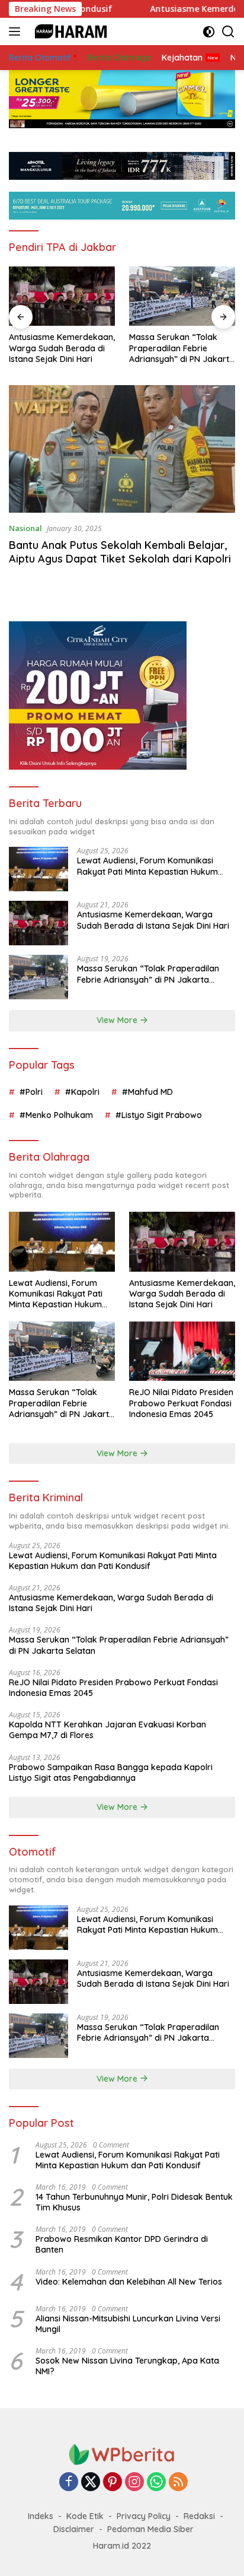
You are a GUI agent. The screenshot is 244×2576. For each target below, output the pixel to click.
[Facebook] (69, 2483)
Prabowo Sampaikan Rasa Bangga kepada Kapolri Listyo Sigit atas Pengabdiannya (111, 1773)
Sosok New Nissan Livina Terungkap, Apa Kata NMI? (127, 2366)
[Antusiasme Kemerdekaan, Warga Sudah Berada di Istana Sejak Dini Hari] (62, 296)
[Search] (228, 32)
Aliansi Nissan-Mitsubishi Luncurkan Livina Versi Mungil (128, 2324)
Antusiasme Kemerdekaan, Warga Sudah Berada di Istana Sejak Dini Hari (62, 348)
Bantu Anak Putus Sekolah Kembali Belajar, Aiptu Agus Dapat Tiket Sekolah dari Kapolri (120, 552)
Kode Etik (85, 2516)
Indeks (41, 2516)
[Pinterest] (113, 2483)
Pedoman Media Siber (150, 2529)
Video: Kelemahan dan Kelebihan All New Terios (129, 2282)
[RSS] (178, 2483)
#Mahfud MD (147, 1092)
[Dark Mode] (209, 32)
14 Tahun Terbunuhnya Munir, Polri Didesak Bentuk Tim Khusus (134, 2202)
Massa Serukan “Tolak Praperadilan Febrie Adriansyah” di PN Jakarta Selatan (182, 348)
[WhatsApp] (156, 2483)
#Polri (31, 1092)
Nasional (25, 528)
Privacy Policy (144, 2516)
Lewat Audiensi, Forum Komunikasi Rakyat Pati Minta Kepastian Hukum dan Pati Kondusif (147, 866)
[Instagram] (134, 2483)
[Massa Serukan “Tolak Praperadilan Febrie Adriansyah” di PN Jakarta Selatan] (182, 296)
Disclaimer (74, 2529)
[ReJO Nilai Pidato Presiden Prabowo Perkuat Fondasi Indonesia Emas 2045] (182, 1351)
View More (118, 1020)
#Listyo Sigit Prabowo (159, 1115)
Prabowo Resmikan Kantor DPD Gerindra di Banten (122, 2244)
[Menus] (17, 31)
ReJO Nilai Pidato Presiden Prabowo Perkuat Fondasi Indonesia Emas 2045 (181, 1403)
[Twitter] (91, 2483)
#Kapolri (82, 1092)
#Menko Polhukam (56, 1115)
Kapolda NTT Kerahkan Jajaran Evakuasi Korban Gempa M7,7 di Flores (107, 1730)
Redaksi (199, 2516)
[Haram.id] (68, 31)
